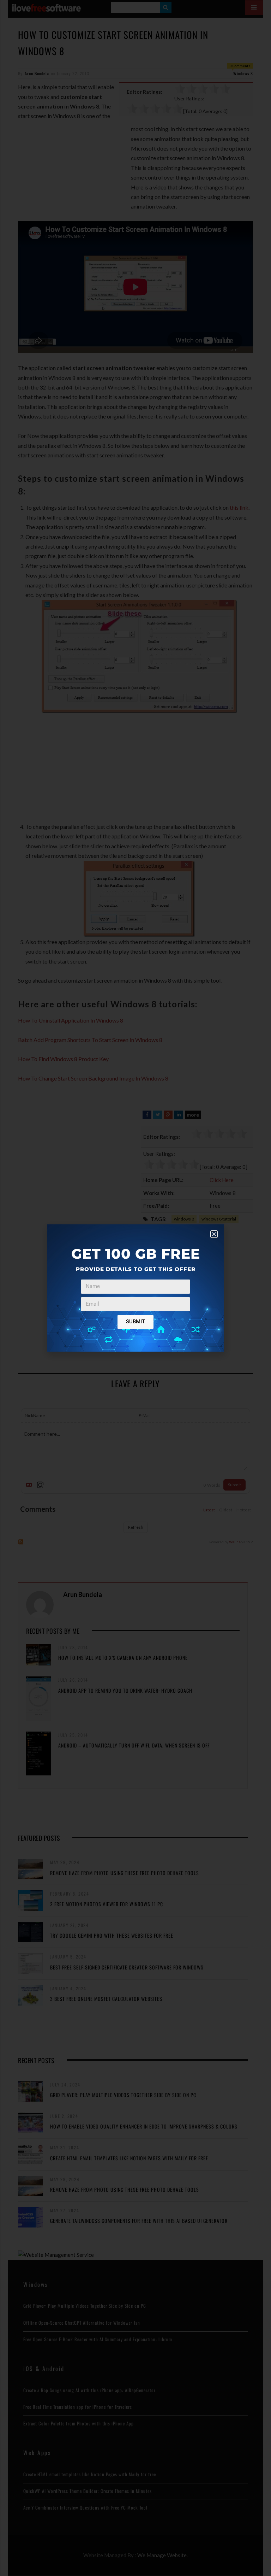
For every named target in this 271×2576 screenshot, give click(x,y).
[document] (135, 1288)
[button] (214, 1234)
